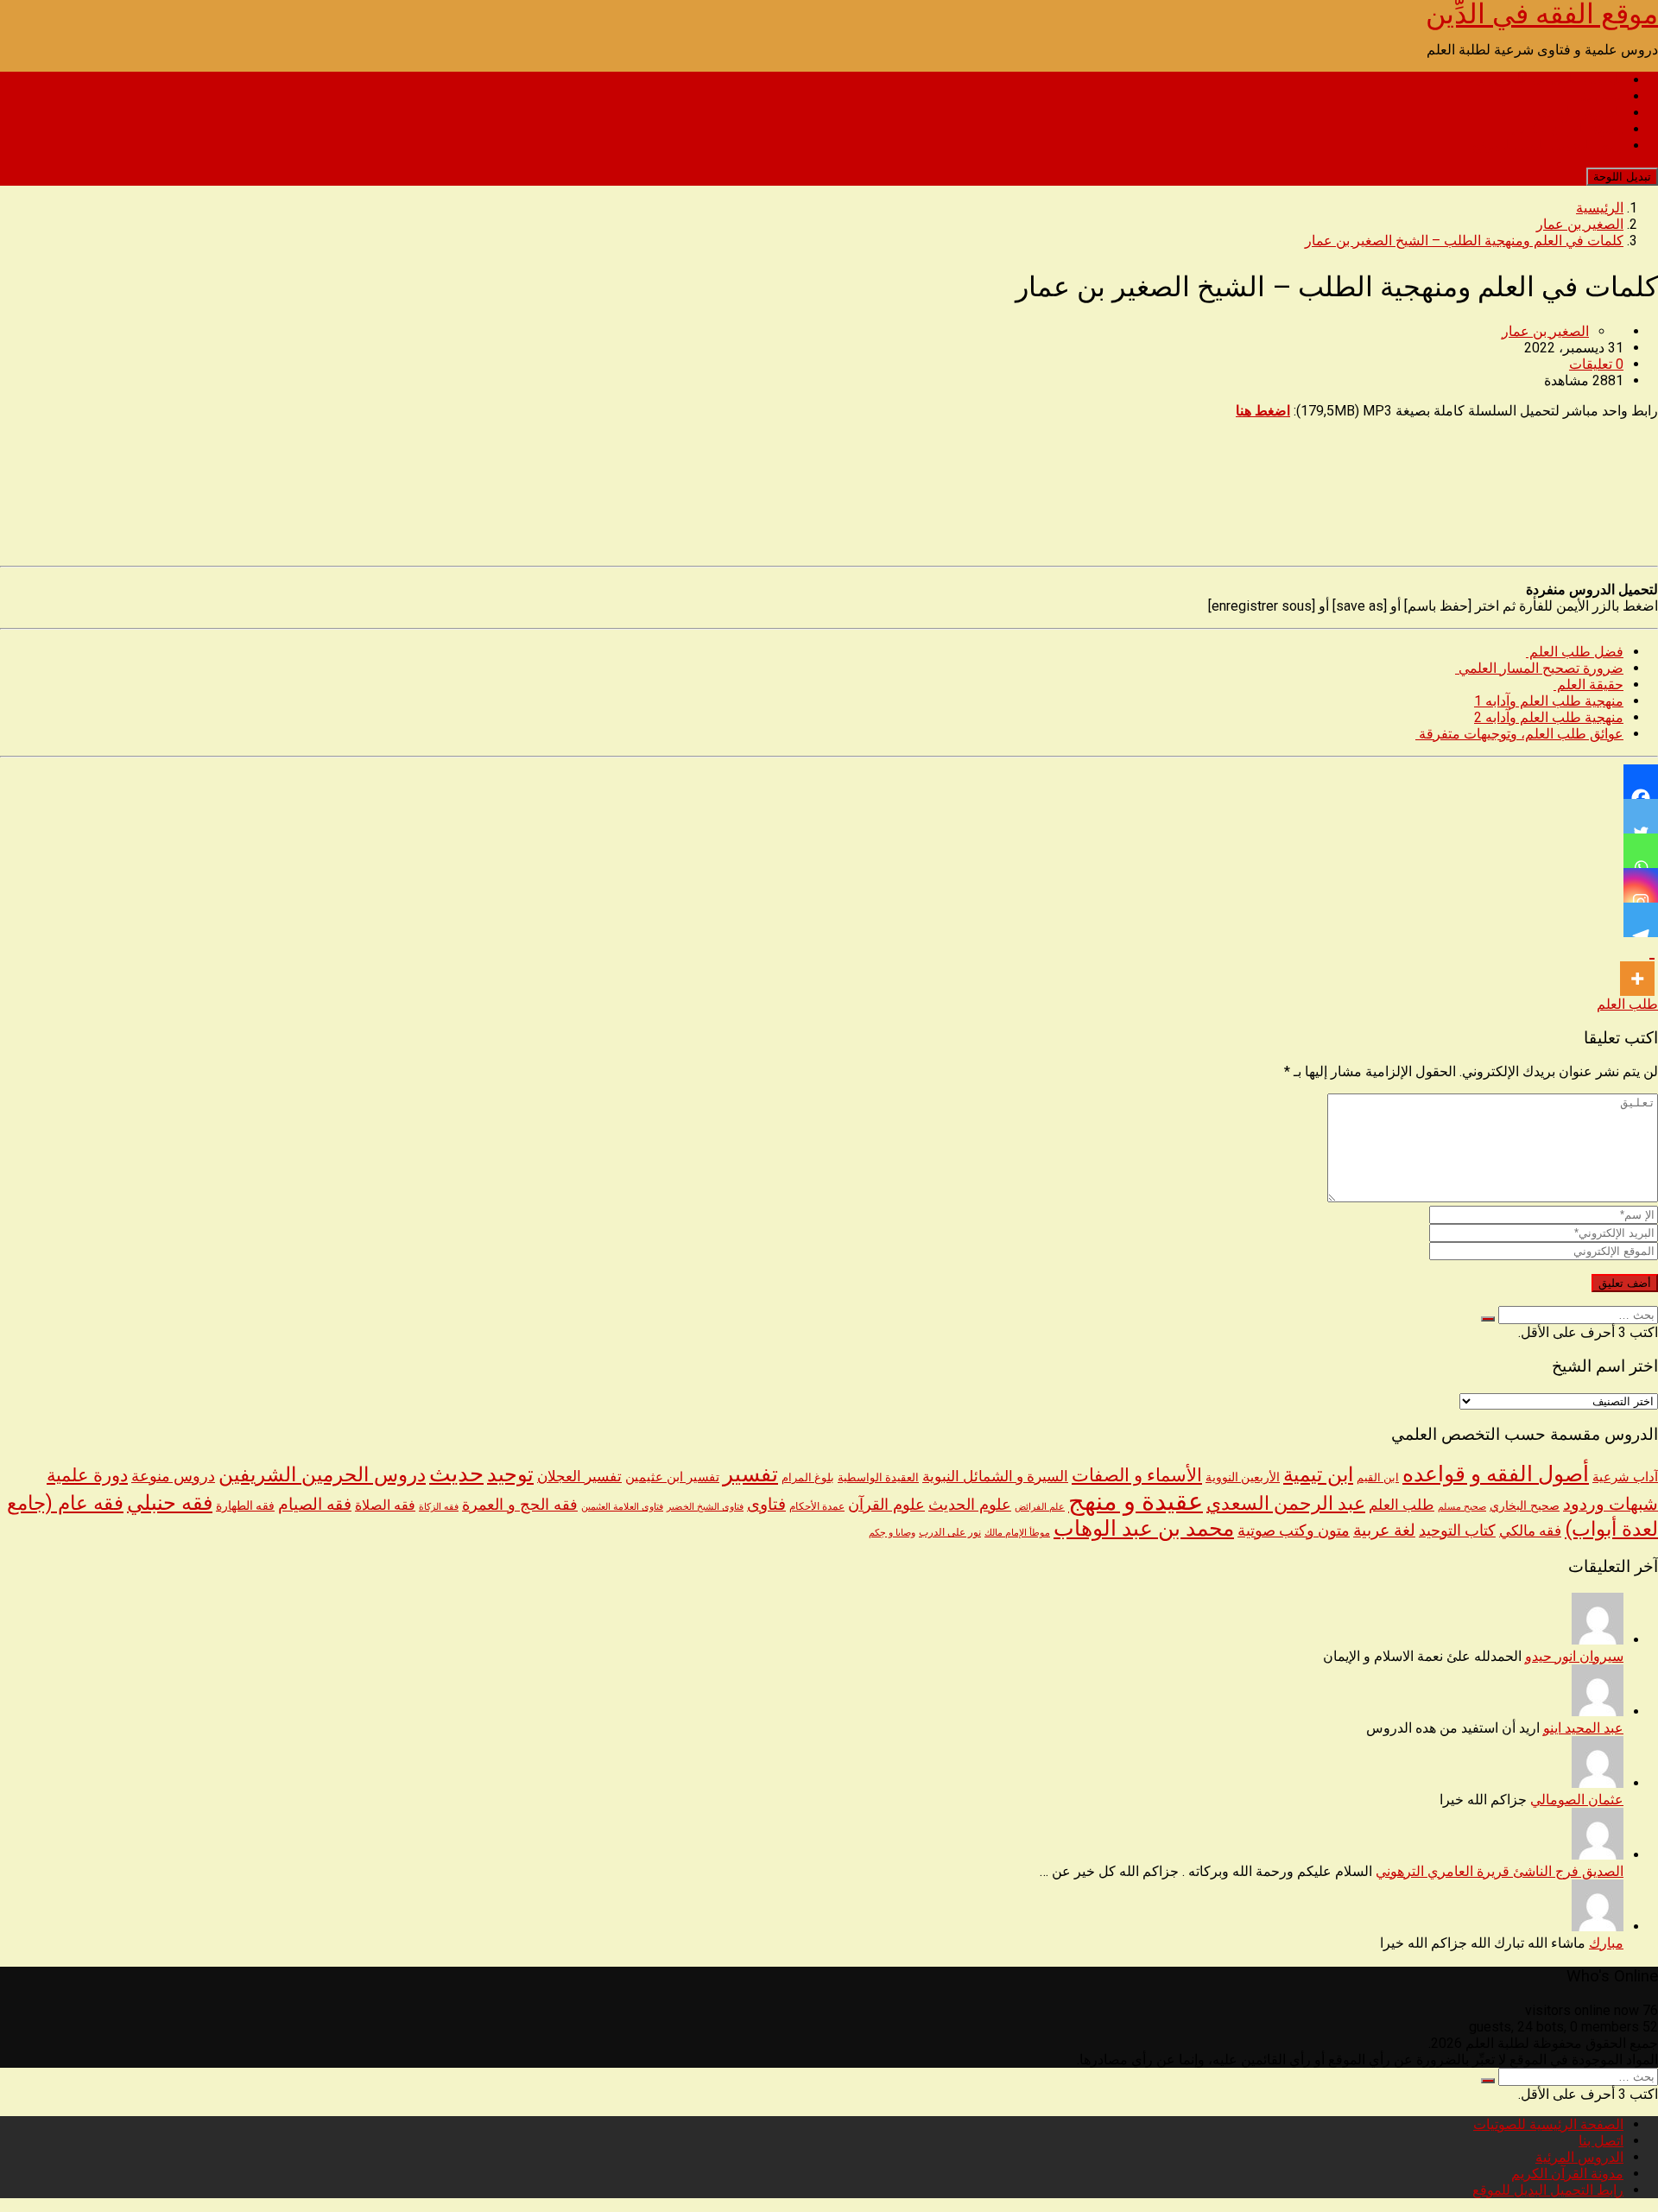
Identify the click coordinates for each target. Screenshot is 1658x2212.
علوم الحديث (970, 1504)
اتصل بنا (1601, 96)
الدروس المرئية (1579, 113)
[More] (1637, 967)
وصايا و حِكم (892, 1533)
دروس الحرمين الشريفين (322, 1475)
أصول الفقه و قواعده (1496, 1474)
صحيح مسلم (1462, 1506)
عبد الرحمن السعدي (1286, 1503)
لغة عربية (1384, 1530)
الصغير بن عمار (1545, 331)
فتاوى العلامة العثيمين (622, 1506)
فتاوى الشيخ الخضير (705, 1506)
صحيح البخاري (1525, 1506)
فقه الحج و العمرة (520, 1504)
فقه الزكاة (439, 1507)
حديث (456, 1474)
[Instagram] (1641, 885)
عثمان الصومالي (1577, 1800)
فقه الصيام (315, 1505)
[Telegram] (1641, 920)
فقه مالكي (1530, 1531)
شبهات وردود (1611, 1504)
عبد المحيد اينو (1583, 1728)
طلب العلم (1627, 1004)
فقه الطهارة (245, 1505)
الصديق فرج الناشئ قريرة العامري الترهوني (1500, 1871)
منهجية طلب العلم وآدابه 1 (1549, 701)
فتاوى (766, 1504)
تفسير (750, 1474)
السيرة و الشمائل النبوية (995, 1477)
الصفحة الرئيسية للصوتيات (1548, 80)
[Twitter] (1641, 816)
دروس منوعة (173, 1476)
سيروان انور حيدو (1574, 1656)
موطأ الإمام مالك (1017, 1533)
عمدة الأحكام (817, 1506)
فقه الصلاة (385, 1505)
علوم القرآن (886, 1505)
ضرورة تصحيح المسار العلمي (1539, 668)
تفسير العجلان (579, 1476)
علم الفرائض (1040, 1507)
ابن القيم (1378, 1477)
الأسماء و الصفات (1137, 1475)
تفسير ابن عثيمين (672, 1477)
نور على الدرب (950, 1532)
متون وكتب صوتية (1294, 1531)
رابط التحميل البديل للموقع (1548, 146)
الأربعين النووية (1243, 1477)
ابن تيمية (1318, 1475)
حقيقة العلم (1588, 685)
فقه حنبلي (170, 1502)
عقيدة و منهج (1136, 1501)
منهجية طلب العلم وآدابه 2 (1549, 717)
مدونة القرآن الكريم (1567, 129)
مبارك (1606, 1943)
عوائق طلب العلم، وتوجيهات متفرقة (1519, 734)
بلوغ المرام (808, 1477)
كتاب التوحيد (1457, 1531)
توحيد (510, 1474)
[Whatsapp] (1641, 851)
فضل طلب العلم (1575, 652)
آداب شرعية (1625, 1477)
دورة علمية (87, 1475)
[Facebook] (1641, 782)
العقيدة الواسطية (878, 1477)
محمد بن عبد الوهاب (1144, 1528)
